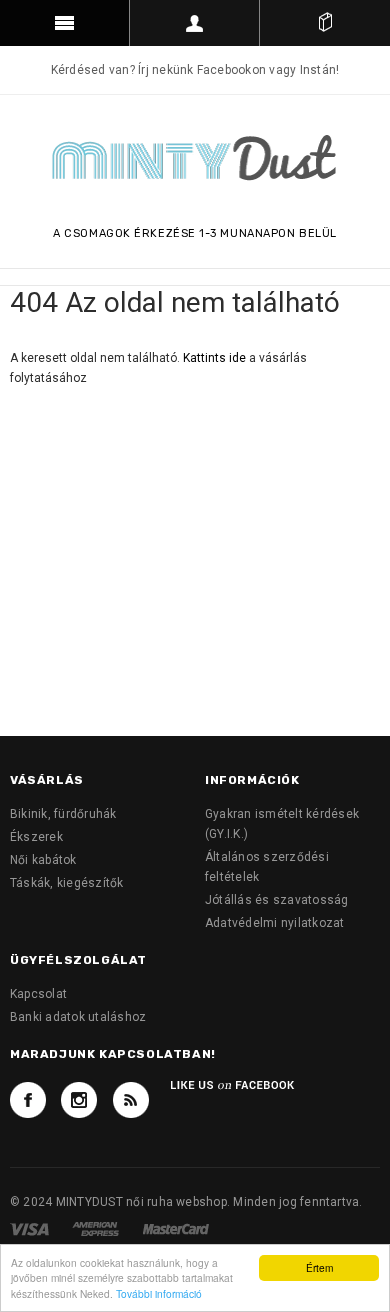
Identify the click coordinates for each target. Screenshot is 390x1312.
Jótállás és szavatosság (277, 900)
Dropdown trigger (195, 23)
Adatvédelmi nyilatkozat (275, 923)
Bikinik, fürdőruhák (63, 814)
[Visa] (31, 1228)
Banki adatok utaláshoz (78, 1017)
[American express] (97, 1228)
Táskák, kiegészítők (67, 883)
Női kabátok (43, 860)
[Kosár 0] (325, 23)
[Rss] (131, 1100)
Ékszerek (36, 837)
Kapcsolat (38, 994)
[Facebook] (28, 1100)
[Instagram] (79, 1100)
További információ (159, 1293)
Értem (319, 1267)
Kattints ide (216, 358)
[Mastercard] (176, 1228)
